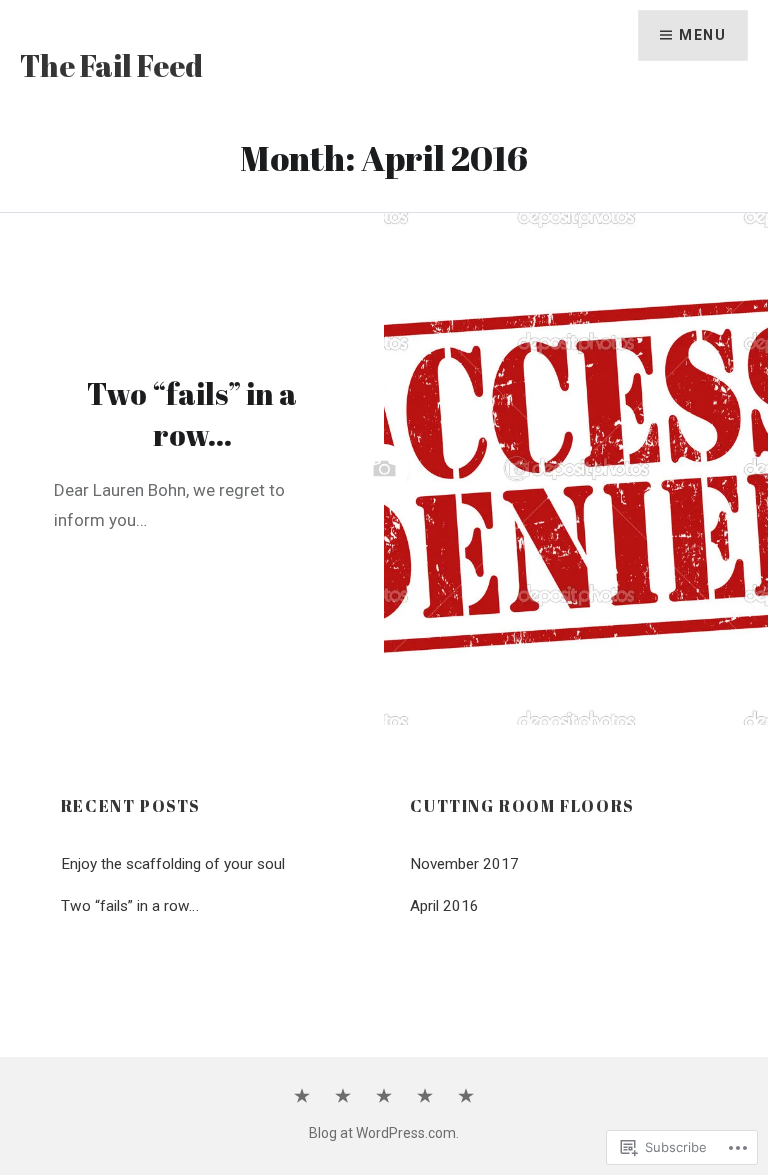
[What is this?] (343, 1097)
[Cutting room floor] (384, 1097)
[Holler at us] (466, 1097)
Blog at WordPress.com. (384, 1133)
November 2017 (464, 864)
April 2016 (444, 906)
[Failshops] (425, 1097)
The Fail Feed (111, 65)
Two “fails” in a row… (130, 906)
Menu (702, 35)
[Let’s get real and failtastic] (302, 1097)
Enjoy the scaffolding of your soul (173, 864)
